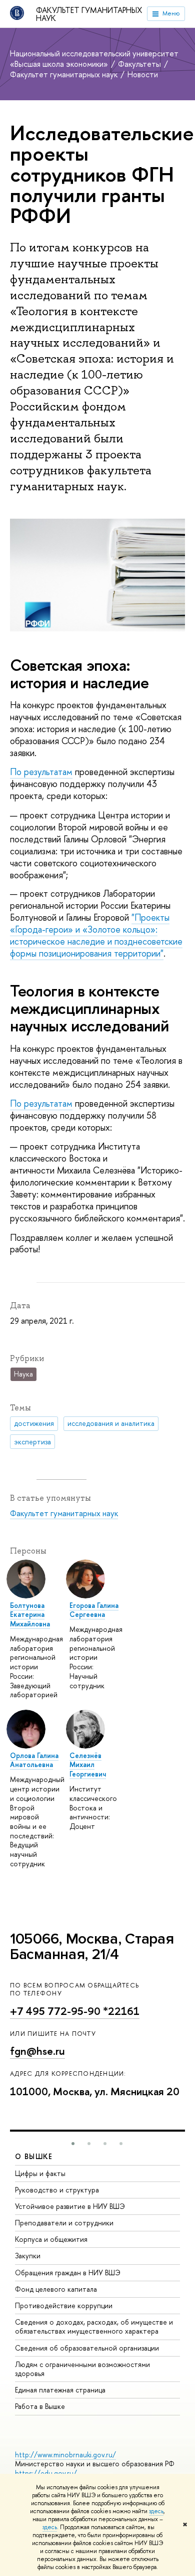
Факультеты (140, 64)
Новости (143, 74)
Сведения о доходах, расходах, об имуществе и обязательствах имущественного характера (94, 2326)
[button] (73, 2144)
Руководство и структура (57, 2190)
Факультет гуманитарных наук (89, 14)
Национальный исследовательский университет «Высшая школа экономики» (94, 59)
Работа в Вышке (40, 2406)
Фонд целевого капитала (56, 2289)
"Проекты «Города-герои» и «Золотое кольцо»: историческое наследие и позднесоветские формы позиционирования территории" (96, 935)
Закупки (28, 2256)
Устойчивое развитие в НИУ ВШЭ (70, 2206)
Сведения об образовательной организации (87, 2348)
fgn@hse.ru (37, 2051)
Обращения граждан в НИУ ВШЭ (68, 2273)
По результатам (41, 772)
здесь (156, 2511)
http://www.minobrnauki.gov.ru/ (65, 2455)
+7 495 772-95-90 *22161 (75, 2011)
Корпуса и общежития (51, 2239)
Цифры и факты (40, 2173)
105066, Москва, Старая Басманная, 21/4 (92, 1947)
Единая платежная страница (60, 2390)
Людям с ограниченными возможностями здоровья (82, 2369)
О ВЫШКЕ (34, 2156)
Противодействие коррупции (64, 2305)
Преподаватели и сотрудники (64, 2223)
